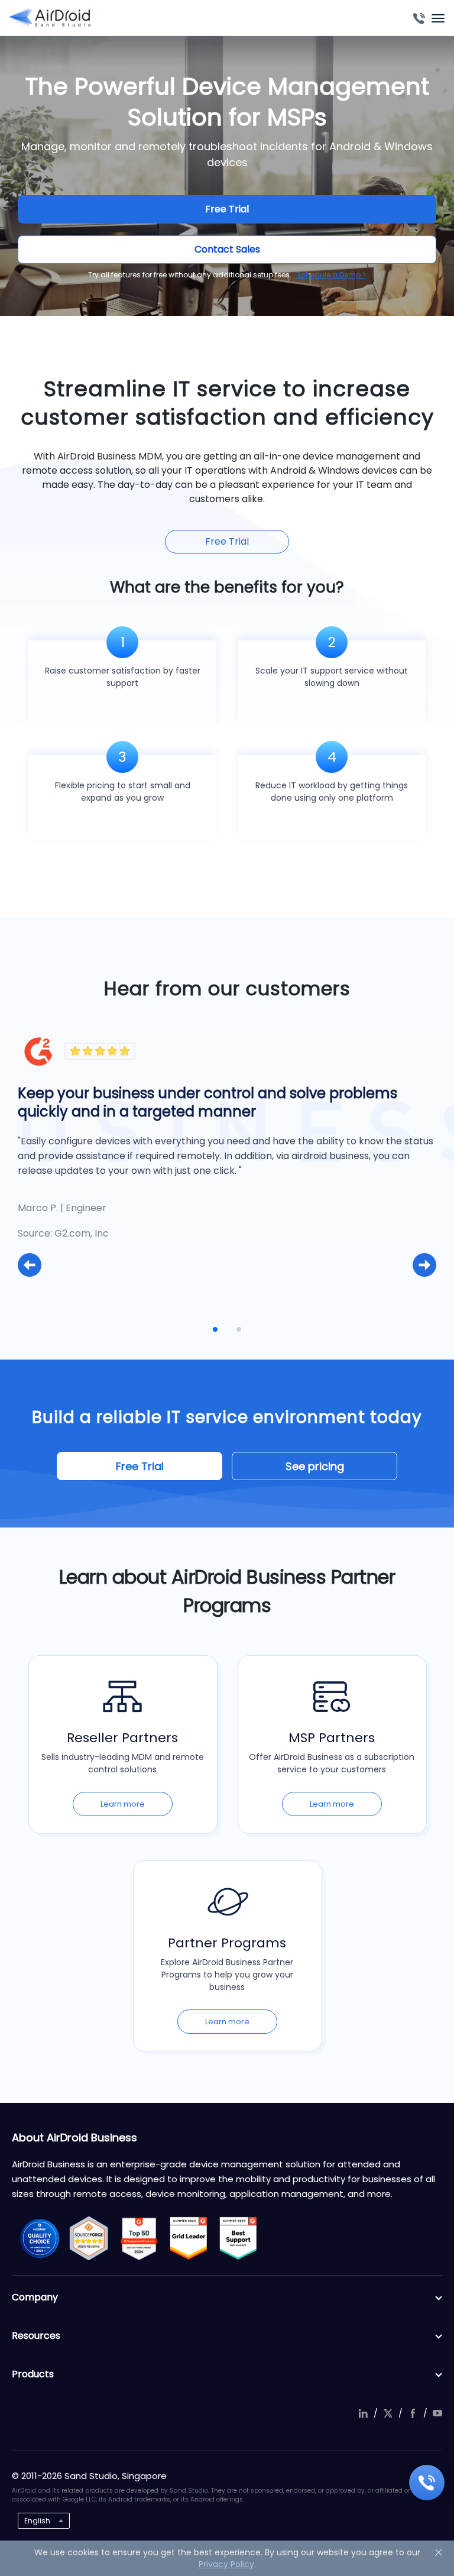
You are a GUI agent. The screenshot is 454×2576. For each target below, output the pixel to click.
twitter (388, 2413)
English (37, 2521)
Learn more (123, 1804)
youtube (437, 2413)
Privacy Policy (226, 2564)
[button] (30, 1265)
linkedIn (363, 2413)
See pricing (315, 1466)
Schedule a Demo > (331, 275)
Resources (36, 2336)
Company (35, 2297)
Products (33, 2374)
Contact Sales (227, 249)
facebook (413, 2413)
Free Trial (227, 209)
